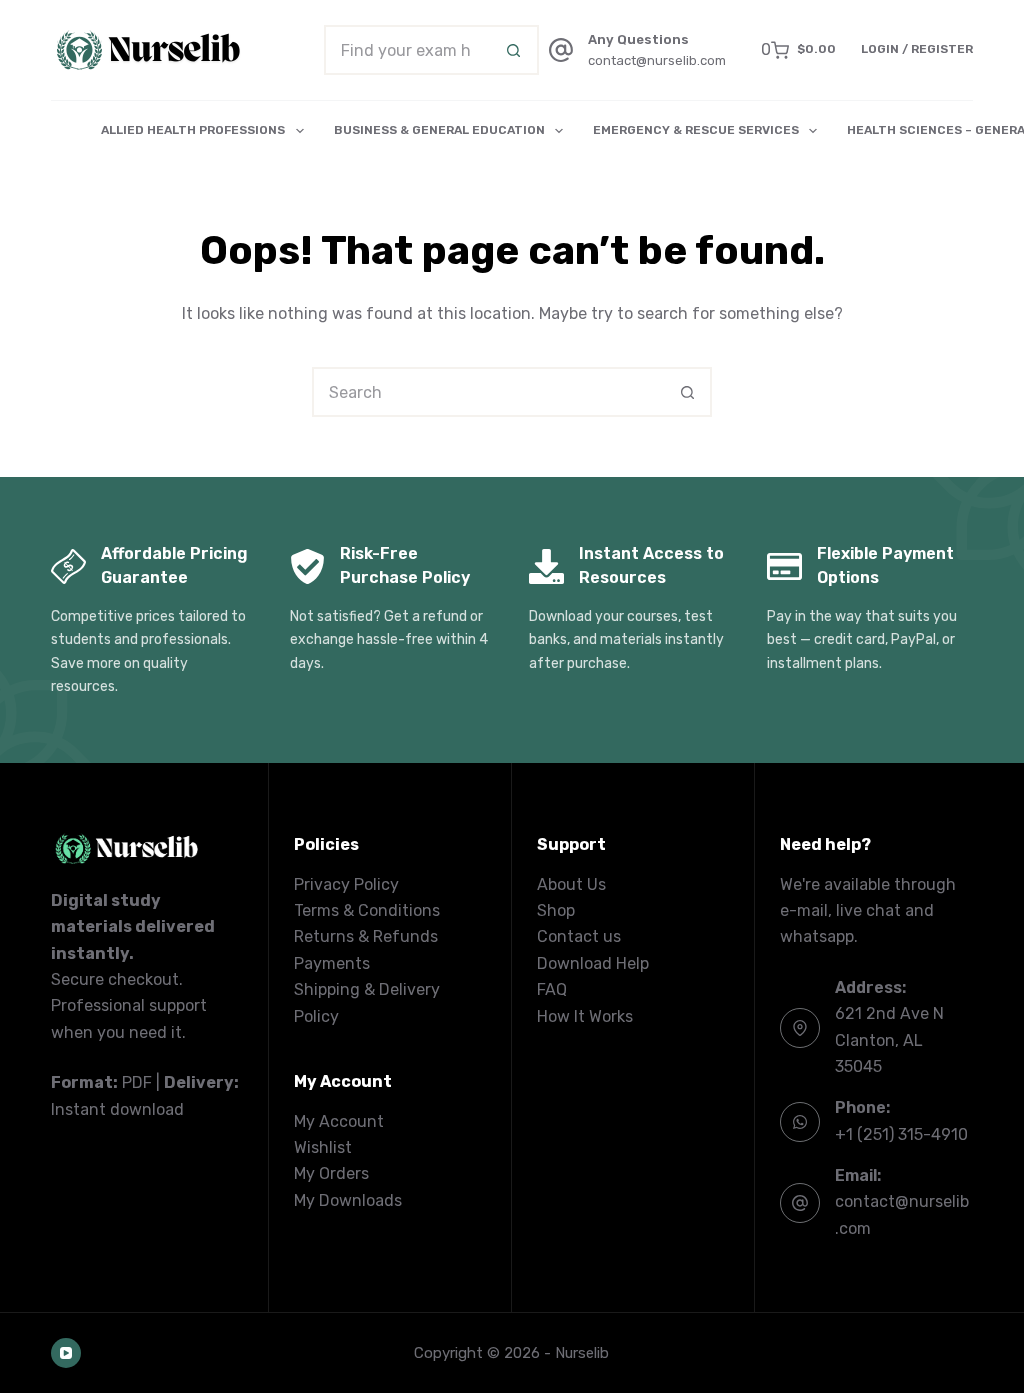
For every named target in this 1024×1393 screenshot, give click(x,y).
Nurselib (582, 1353)
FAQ (552, 989)
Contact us (579, 936)
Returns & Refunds (366, 936)
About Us (571, 884)
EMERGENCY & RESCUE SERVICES (696, 130)
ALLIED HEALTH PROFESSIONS (193, 130)
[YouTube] (66, 1353)
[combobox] (408, 50)
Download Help (593, 963)
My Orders (331, 1173)
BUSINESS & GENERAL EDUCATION (439, 130)
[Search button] (514, 50)
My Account (339, 1121)
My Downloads (348, 1200)
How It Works (585, 1016)
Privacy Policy (346, 884)
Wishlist (323, 1147)
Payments (332, 963)
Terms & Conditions (367, 910)
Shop (556, 910)
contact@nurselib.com (657, 60)
